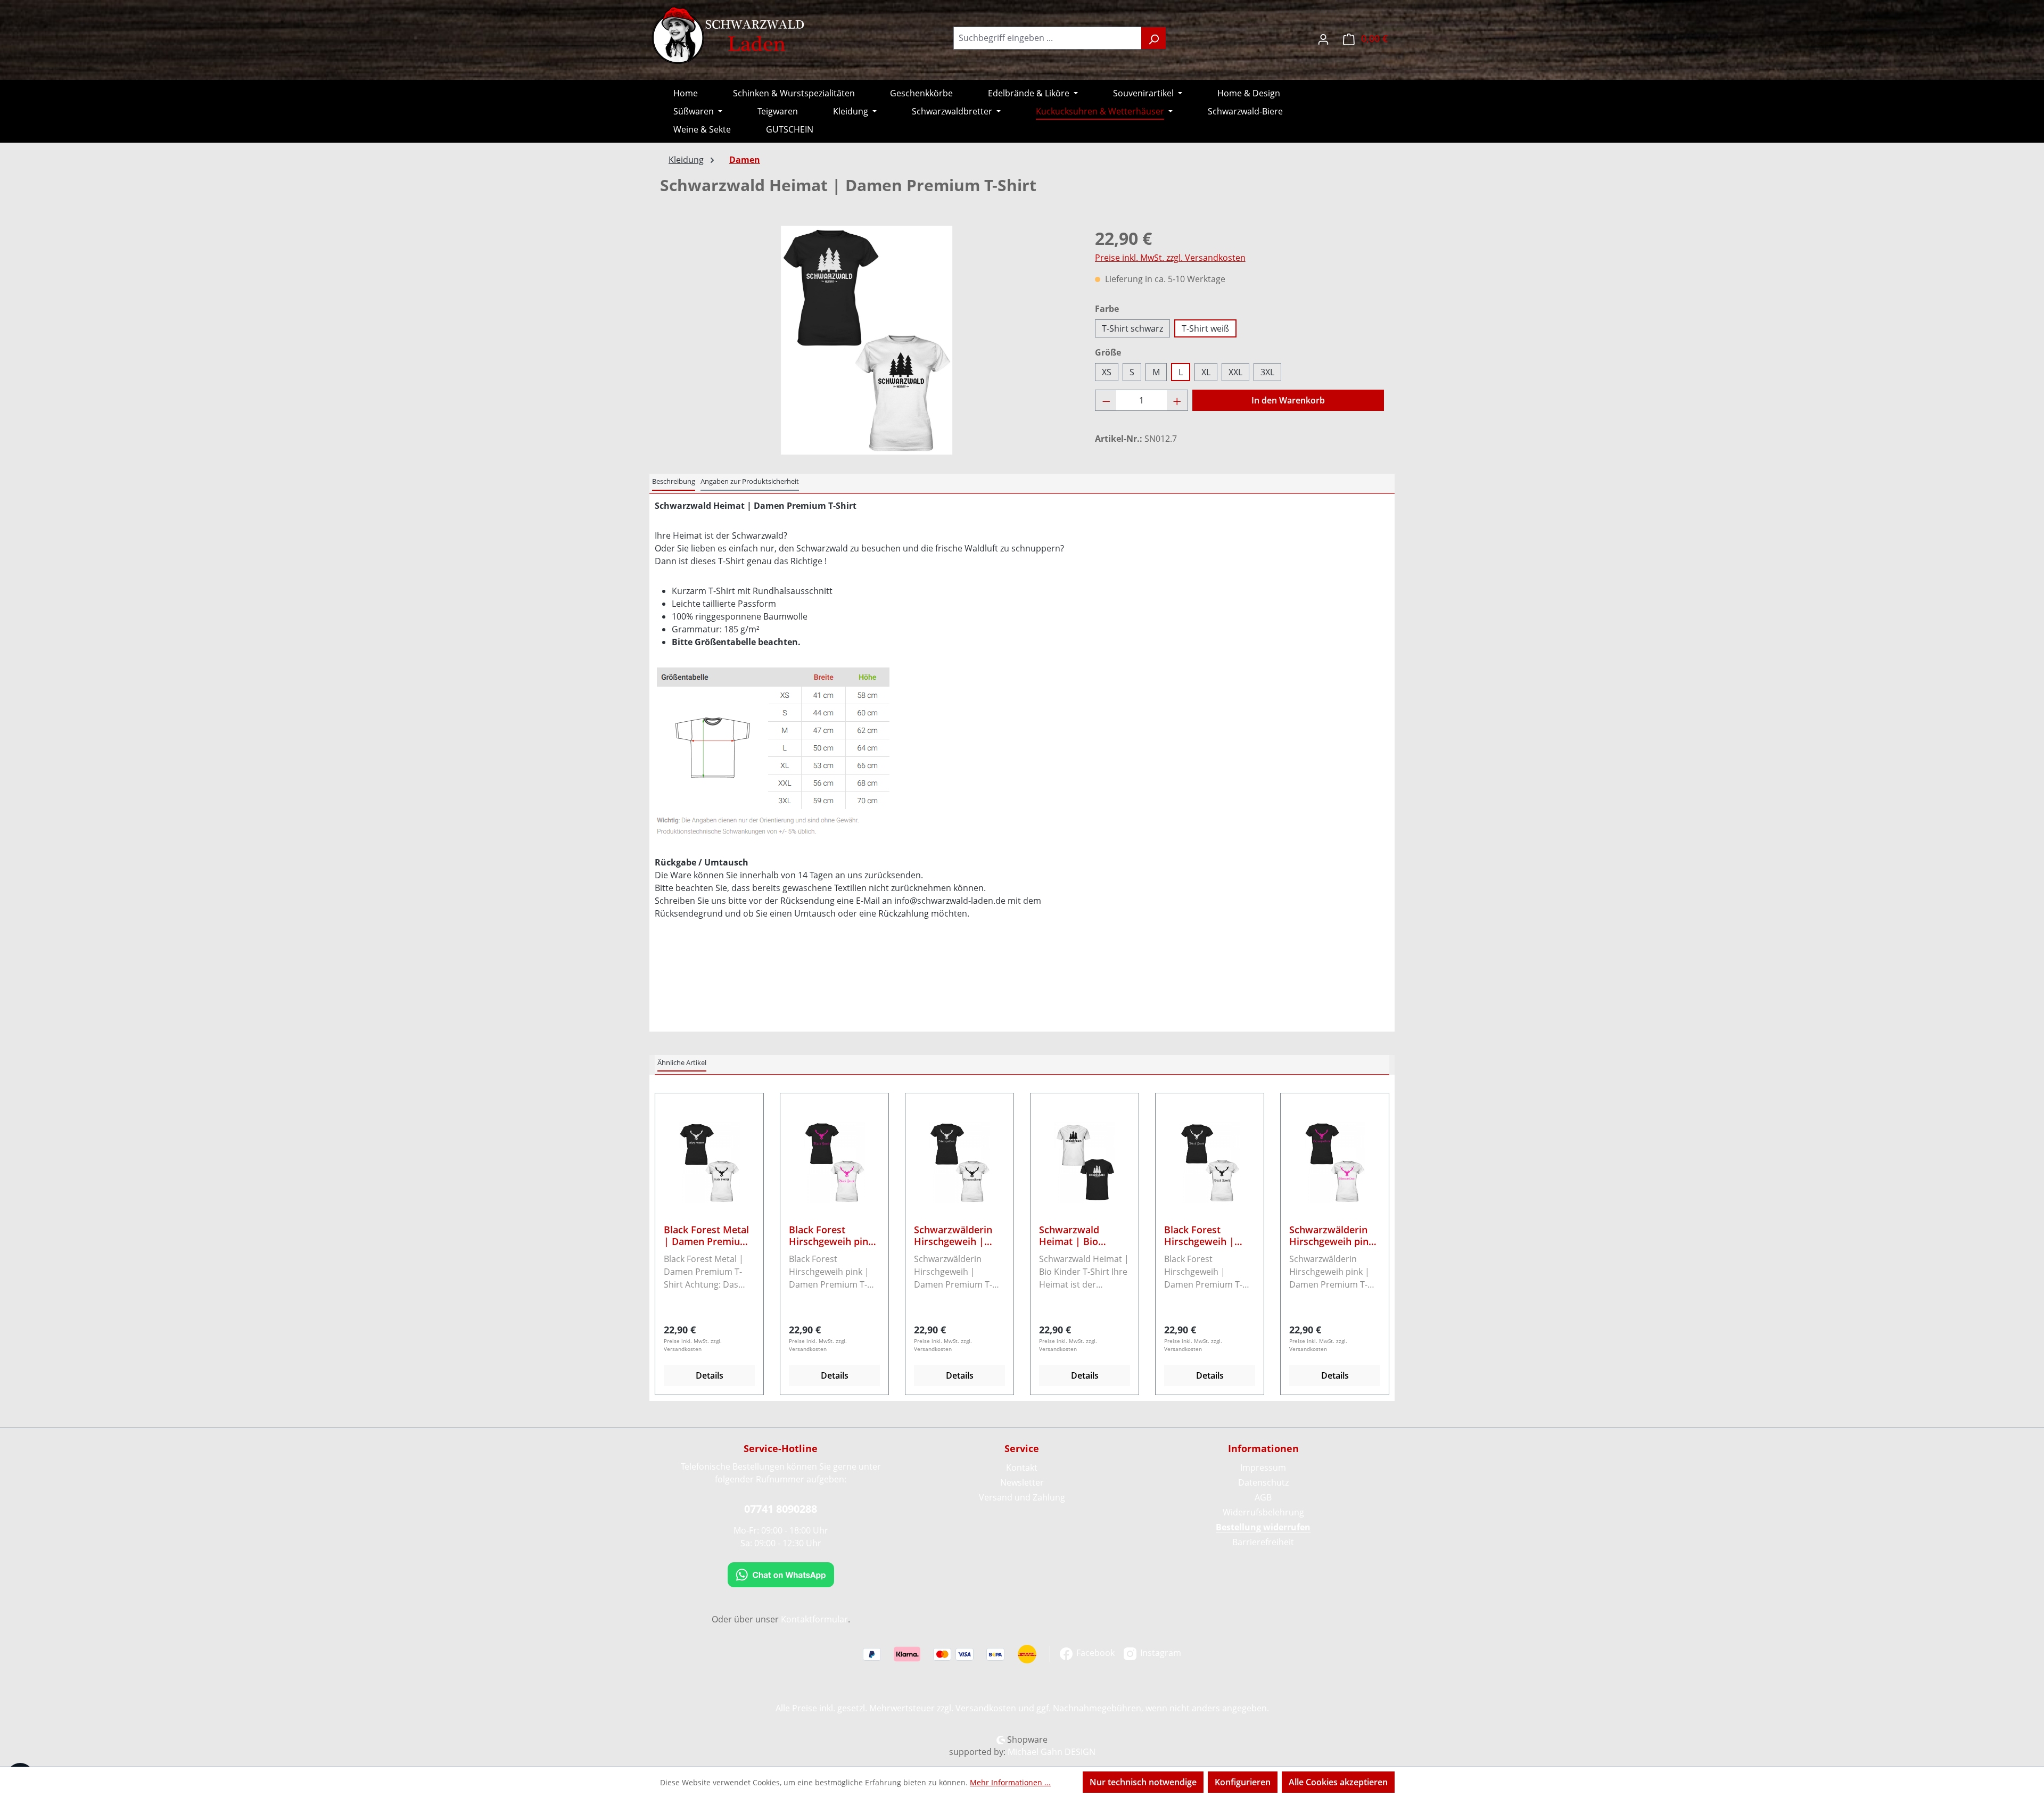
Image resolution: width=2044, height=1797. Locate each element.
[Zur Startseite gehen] (729, 36)
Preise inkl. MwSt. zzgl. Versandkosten (1170, 258)
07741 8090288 (781, 1509)
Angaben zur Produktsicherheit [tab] (750, 481)
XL (1206, 372)
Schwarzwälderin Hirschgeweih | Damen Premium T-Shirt (958, 1235)
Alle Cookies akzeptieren (1338, 1782)
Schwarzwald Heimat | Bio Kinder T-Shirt (1071, 1235)
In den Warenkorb (1288, 400)
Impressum (1263, 1468)
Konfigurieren (1243, 1782)
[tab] (674, 482)
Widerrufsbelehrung (1263, 1512)
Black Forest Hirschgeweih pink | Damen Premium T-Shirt (831, 1235)
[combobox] (1048, 38)
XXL (1235, 372)
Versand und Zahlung (1022, 1497)
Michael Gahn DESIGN (1052, 1752)
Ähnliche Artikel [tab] (682, 1062)
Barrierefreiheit (1263, 1542)
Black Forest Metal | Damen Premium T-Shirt (706, 1235)
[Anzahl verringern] (1106, 400)
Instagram (1160, 1653)
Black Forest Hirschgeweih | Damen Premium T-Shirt (1208, 1235)
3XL (1267, 372)
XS (1107, 372)
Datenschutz (1263, 1482)
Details (710, 1375)
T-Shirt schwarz (1132, 328)
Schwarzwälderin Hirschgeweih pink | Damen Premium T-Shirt (1332, 1235)
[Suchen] (1154, 38)
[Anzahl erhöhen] (1177, 400)
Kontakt (1022, 1468)
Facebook (1094, 1653)
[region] (867, 340)
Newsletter (1022, 1482)
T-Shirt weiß (1205, 328)
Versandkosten (986, 1708)
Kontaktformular (814, 1619)
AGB (1263, 1497)
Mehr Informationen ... (1010, 1782)
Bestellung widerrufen (1263, 1527)
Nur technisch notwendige (1143, 1782)
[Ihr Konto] (1323, 38)
